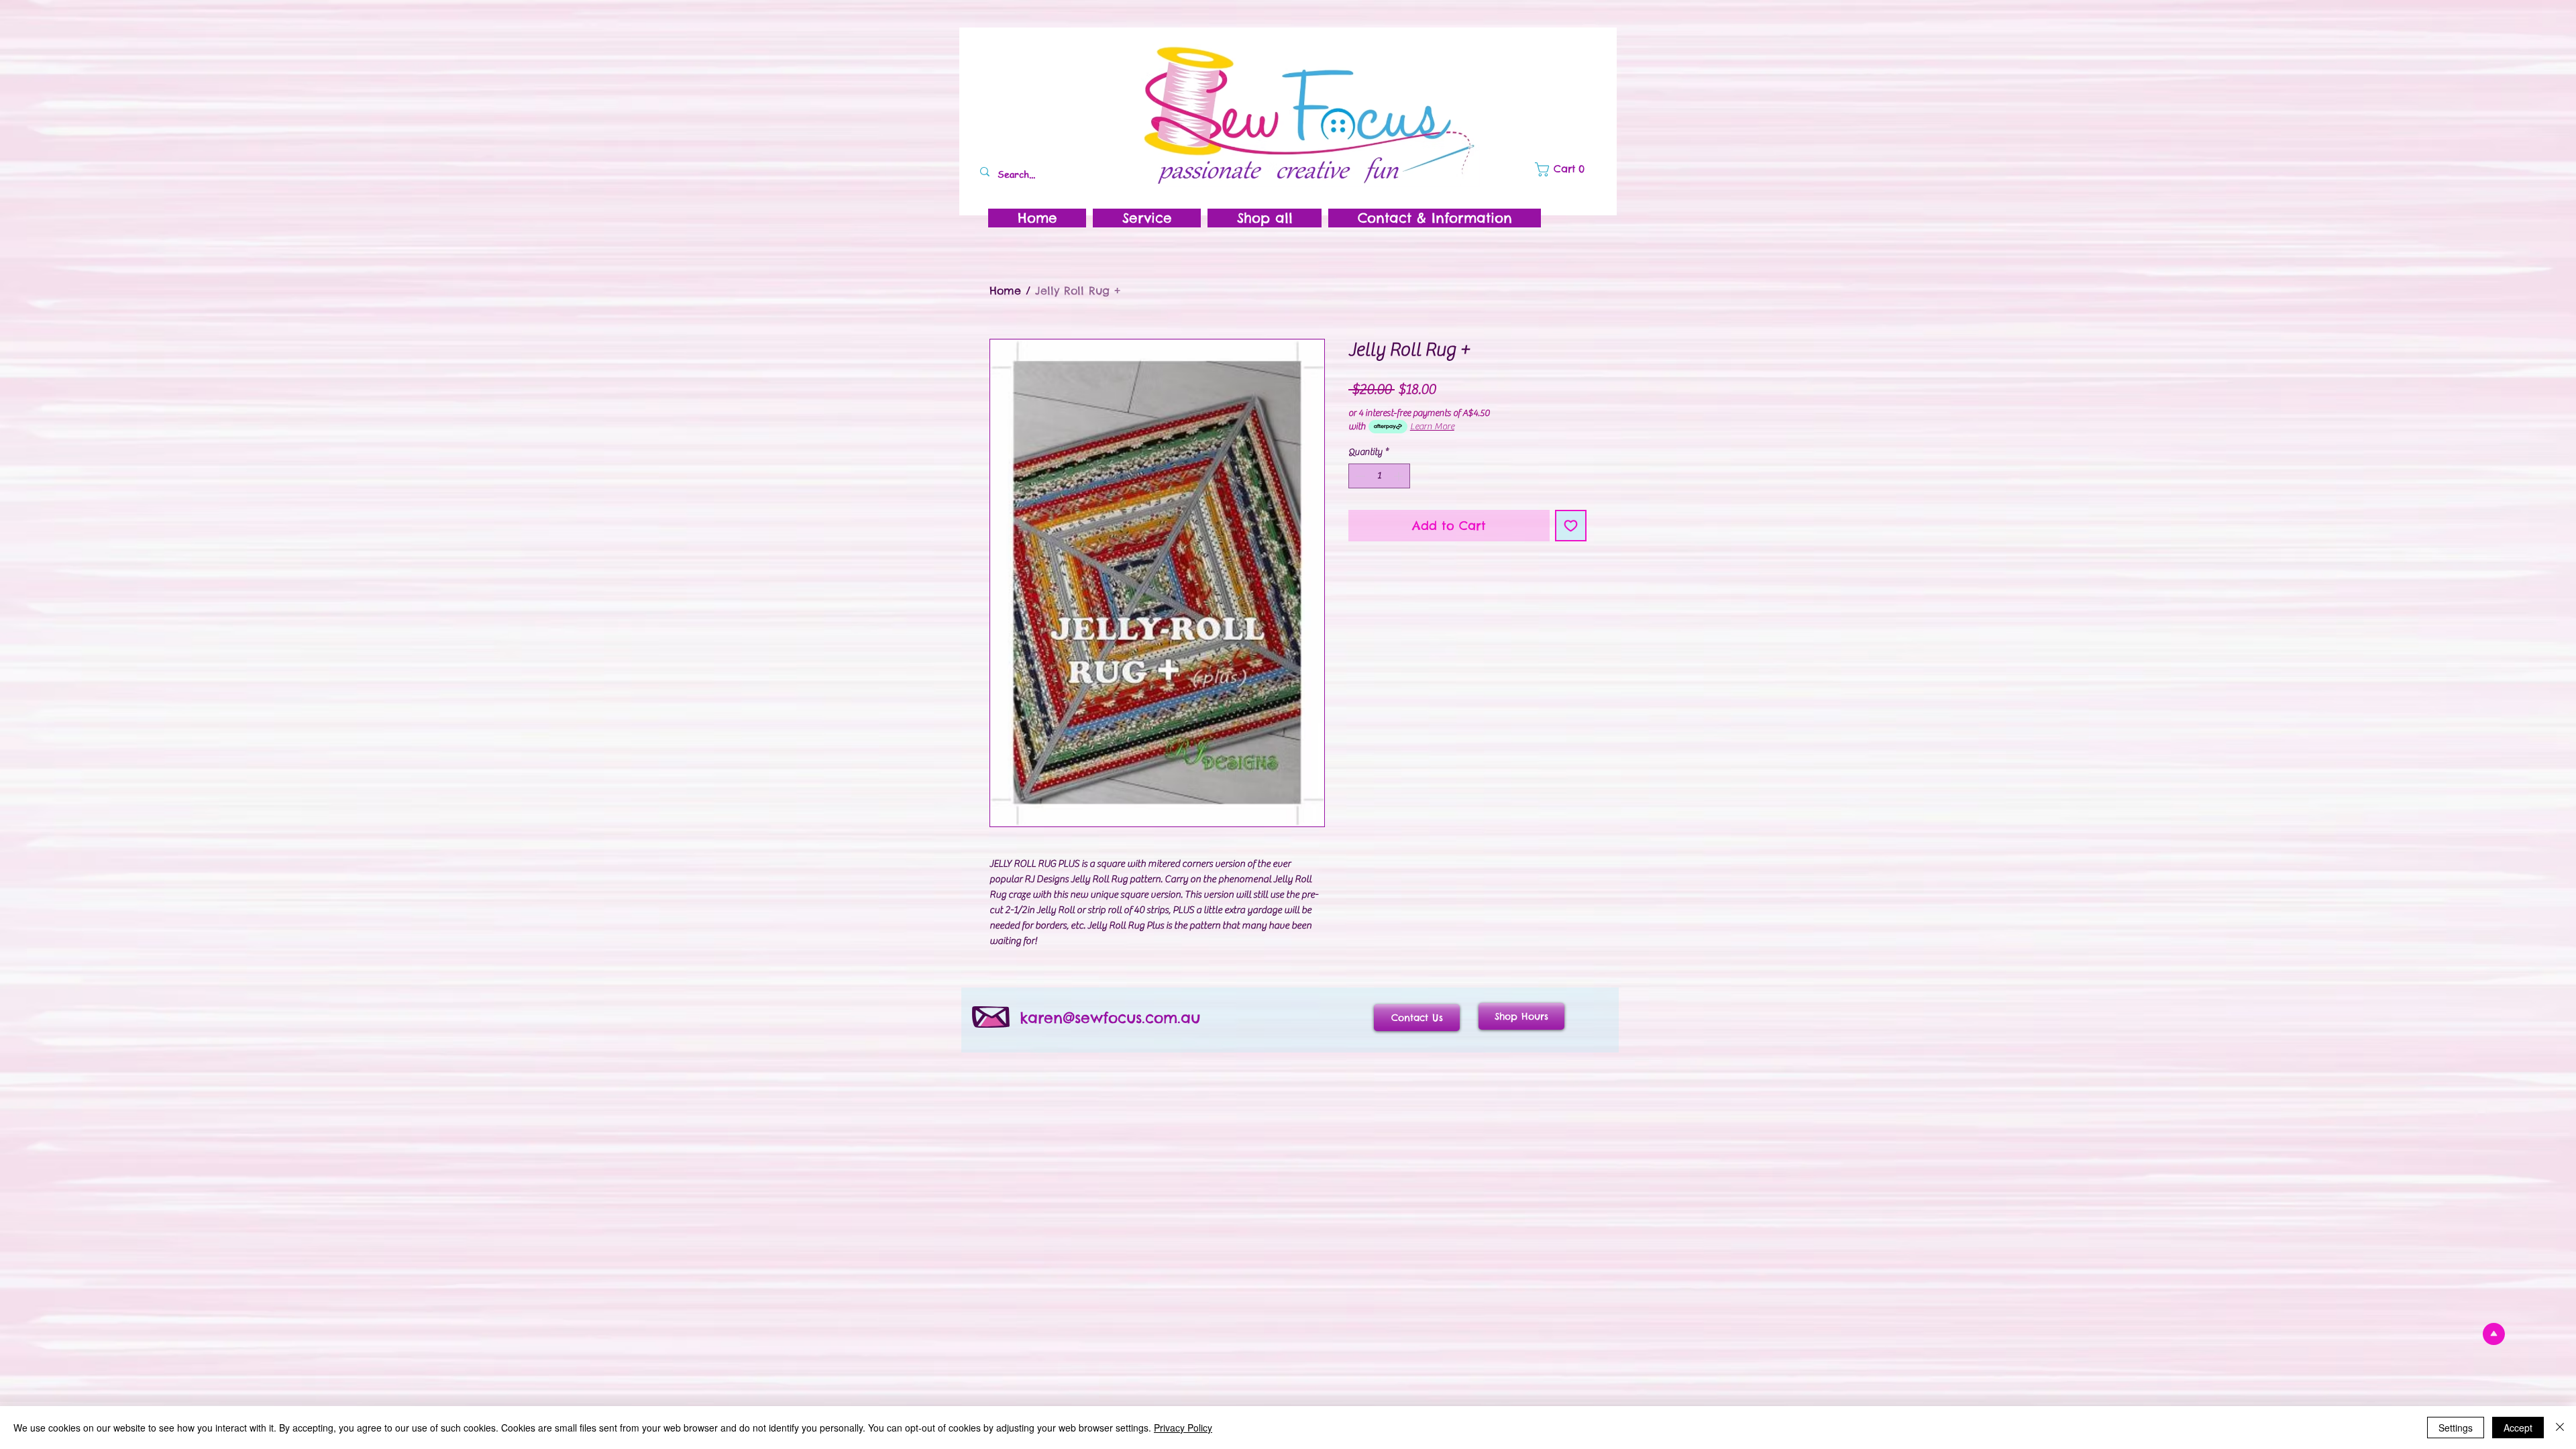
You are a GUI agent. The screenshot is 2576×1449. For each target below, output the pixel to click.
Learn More (1432, 427)
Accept (2518, 1428)
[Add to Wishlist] (1571, 526)
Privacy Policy (1183, 1428)
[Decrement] (1359, 476)
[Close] (2560, 1428)
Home (1005, 290)
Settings (2456, 1428)
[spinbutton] (1379, 476)
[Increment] (1400, 476)
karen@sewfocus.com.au (1110, 1018)
